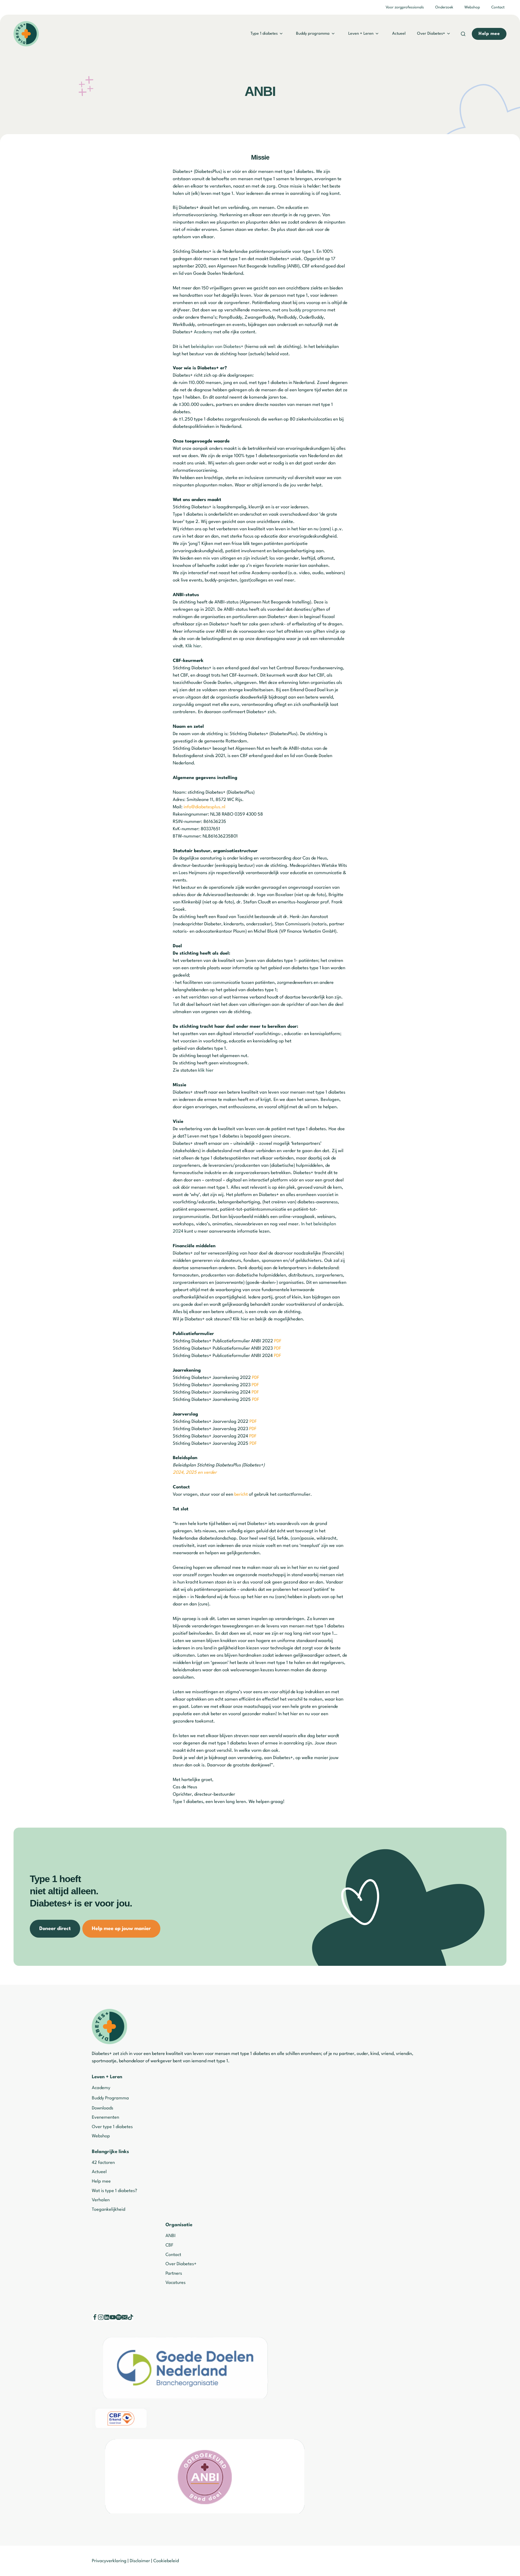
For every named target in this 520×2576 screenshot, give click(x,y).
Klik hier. (194, 646)
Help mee (101, 2181)
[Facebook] (95, 2319)
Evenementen (105, 2117)
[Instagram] (101, 2319)
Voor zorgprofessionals (405, 7)
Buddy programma (313, 34)
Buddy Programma (110, 2098)
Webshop (472, 7)
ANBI (170, 2236)
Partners (174, 2273)
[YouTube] (113, 2319)
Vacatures (175, 2283)
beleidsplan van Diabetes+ (217, 347)
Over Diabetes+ (431, 34)
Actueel (399, 34)
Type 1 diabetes (264, 34)
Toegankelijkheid (108, 2210)
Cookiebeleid (166, 2561)
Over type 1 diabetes (112, 2127)
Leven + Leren (361, 34)
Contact (498, 7)
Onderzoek (444, 7)
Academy (203, 332)
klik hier (206, 1070)
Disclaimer (140, 2561)
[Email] (125, 2319)
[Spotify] (119, 2319)
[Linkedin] (107, 2319)
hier (245, 1319)
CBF (169, 2245)
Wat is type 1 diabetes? (114, 2191)
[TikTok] (131, 2319)
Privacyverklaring (109, 2561)
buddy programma (308, 310)
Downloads (103, 2108)
